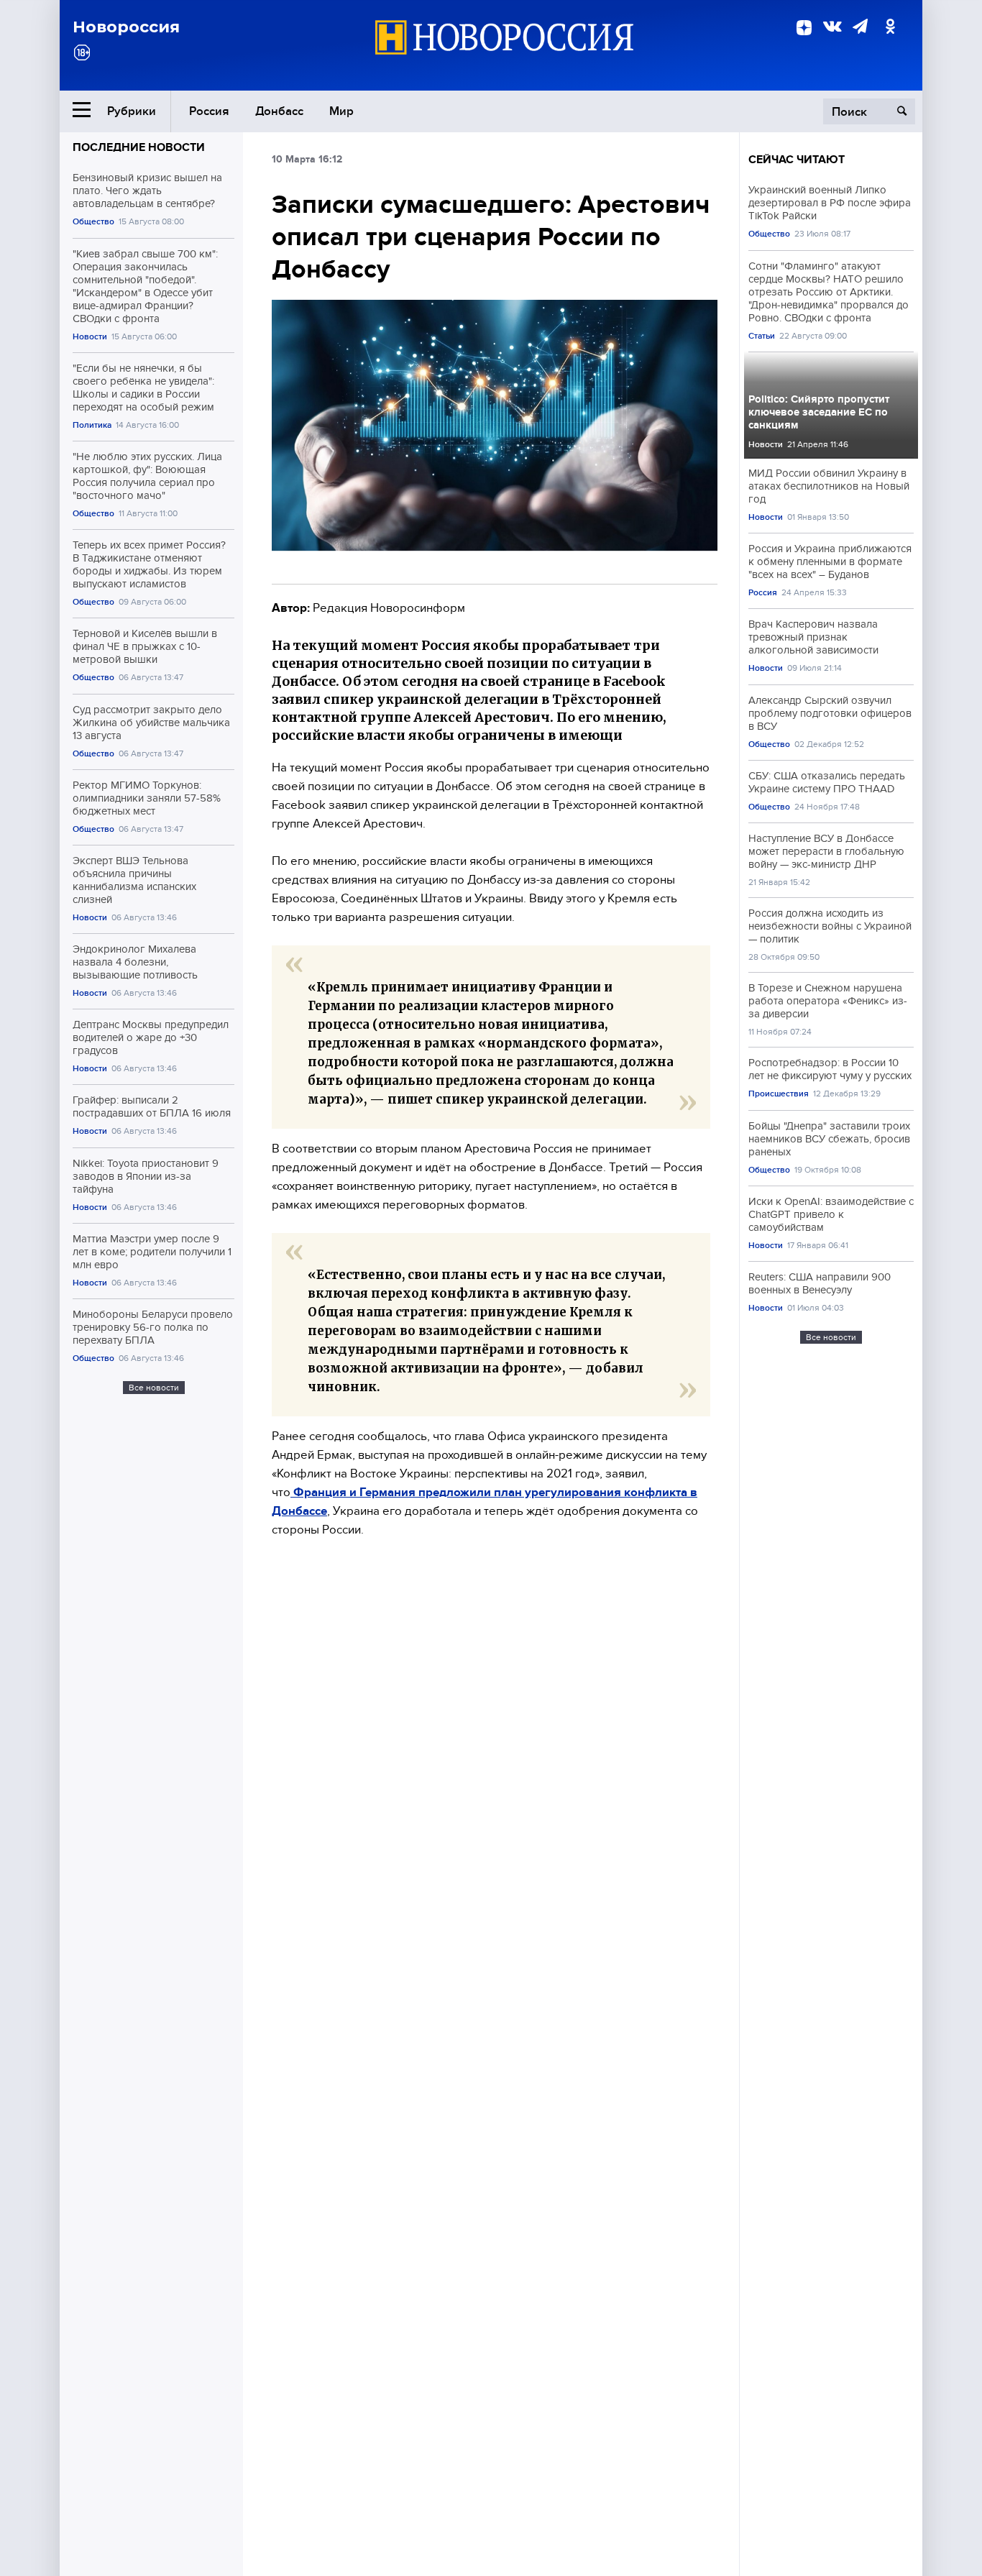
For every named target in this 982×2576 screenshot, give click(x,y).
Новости (90, 337)
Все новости (154, 1388)
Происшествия (779, 1094)
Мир (341, 111)
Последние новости (139, 147)
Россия (209, 111)
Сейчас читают (797, 160)
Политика (92, 425)
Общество (93, 222)
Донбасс (279, 111)
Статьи (762, 336)
